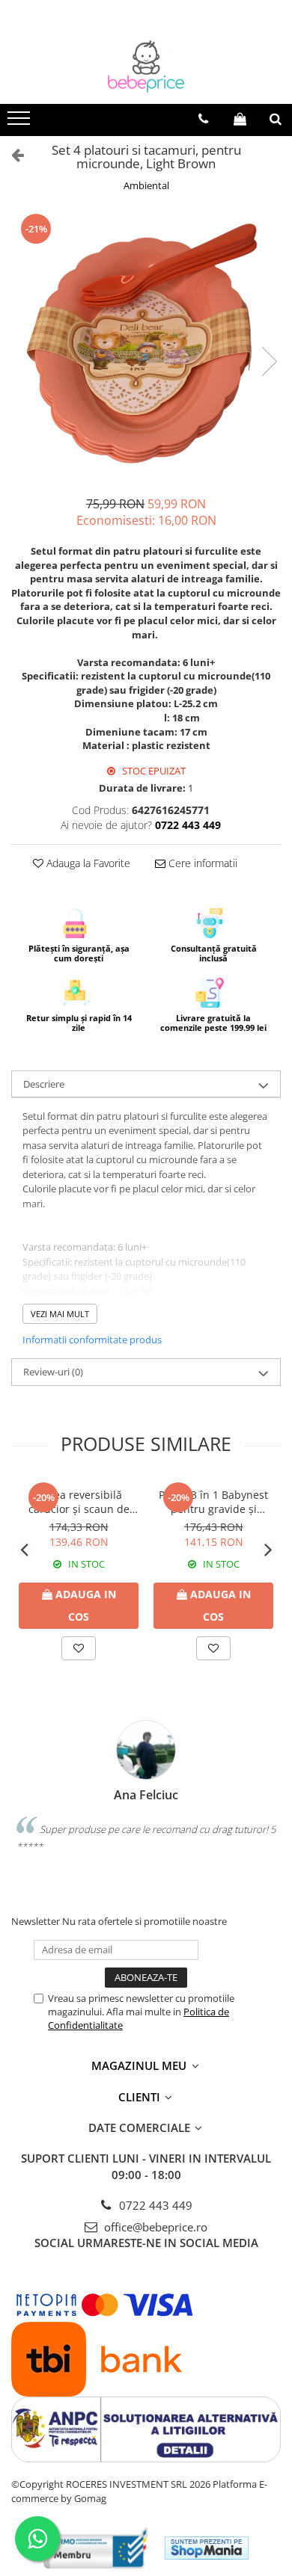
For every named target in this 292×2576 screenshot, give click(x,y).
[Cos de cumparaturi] (240, 119)
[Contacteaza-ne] (203, 119)
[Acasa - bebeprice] (146, 67)
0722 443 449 (154, 2205)
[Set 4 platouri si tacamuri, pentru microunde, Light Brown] (146, 346)
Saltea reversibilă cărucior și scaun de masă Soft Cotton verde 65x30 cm (79, 1502)
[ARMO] (96, 2548)
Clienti (141, 2097)
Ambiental (146, 185)
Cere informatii (201, 863)
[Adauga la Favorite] (79, 1648)
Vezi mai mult (60, 1314)
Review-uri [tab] (53, 1372)
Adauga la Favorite (87, 863)
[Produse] (21, 123)
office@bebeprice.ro (154, 2227)
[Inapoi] (11, 154)
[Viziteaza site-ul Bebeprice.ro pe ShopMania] (207, 2548)
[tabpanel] (146, 346)
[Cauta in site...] (276, 119)
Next (269, 361)
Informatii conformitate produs (92, 1340)
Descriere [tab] (44, 1084)
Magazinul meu (140, 2065)
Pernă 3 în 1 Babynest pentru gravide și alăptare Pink (213, 1502)
